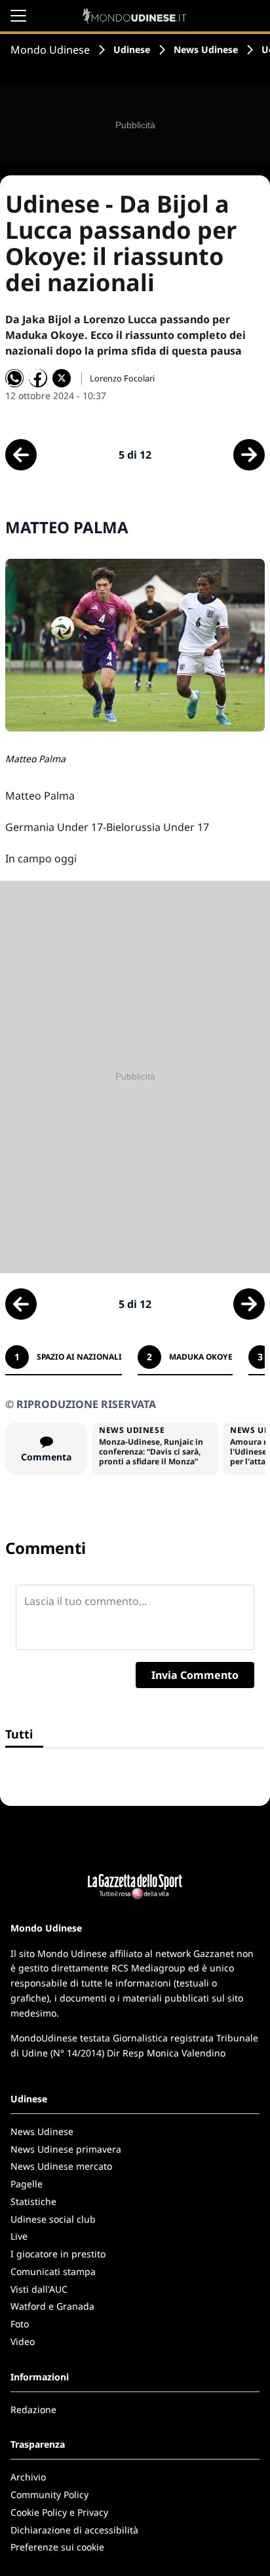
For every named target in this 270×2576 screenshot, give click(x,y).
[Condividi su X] (62, 378)
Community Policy (49, 2495)
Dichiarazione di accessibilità (74, 2530)
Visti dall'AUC (39, 2289)
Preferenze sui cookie (57, 2547)
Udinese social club (53, 2219)
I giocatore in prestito (58, 2254)
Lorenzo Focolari (122, 378)
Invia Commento (195, 1675)
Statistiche (33, 2201)
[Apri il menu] (18, 16)
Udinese (132, 49)
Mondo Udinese (50, 50)
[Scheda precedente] (21, 455)
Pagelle (27, 2184)
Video (23, 2341)
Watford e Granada (52, 2306)
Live (19, 2236)
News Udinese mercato (61, 2166)
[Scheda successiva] (249, 455)
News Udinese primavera (66, 2149)
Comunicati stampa (53, 2271)
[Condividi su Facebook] (38, 378)
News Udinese (206, 49)
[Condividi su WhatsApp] (14, 378)
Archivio (28, 2477)
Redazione (33, 2409)
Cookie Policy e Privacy (59, 2512)
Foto (20, 2324)
